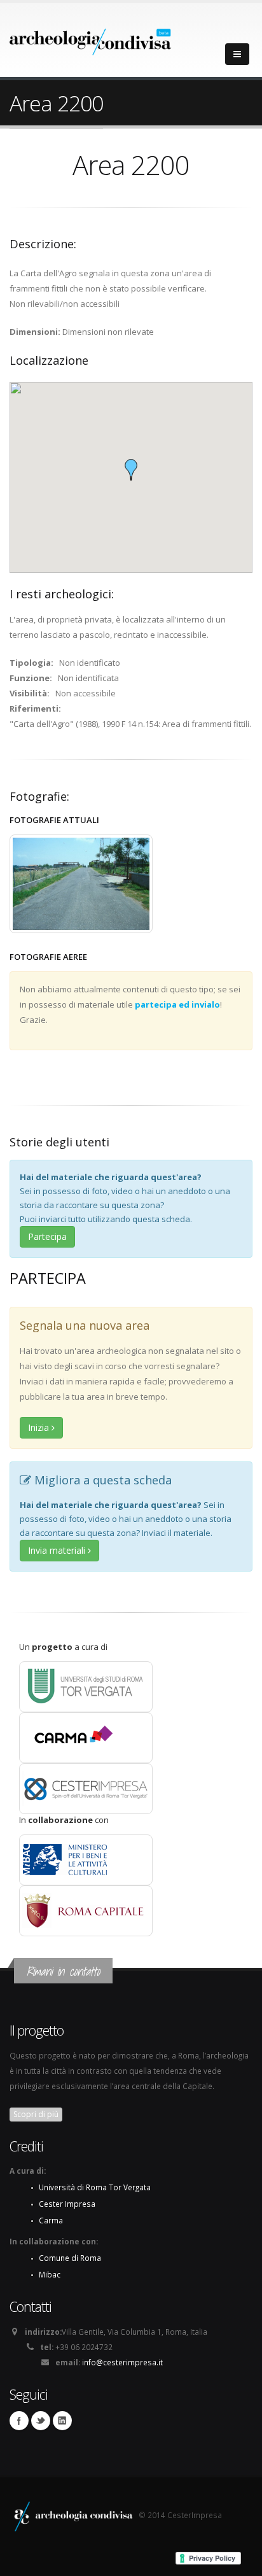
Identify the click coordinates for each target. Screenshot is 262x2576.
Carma (51, 2220)
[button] (131, 470)
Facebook (19, 2421)
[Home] (91, 38)
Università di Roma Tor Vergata (95, 2187)
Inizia (40, 1427)
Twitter (41, 2421)
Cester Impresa (67, 2204)
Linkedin (62, 2421)
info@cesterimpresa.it (122, 2362)
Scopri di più (36, 2114)
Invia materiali (58, 1550)
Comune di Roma (70, 2258)
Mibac (50, 2274)
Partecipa (47, 1236)
